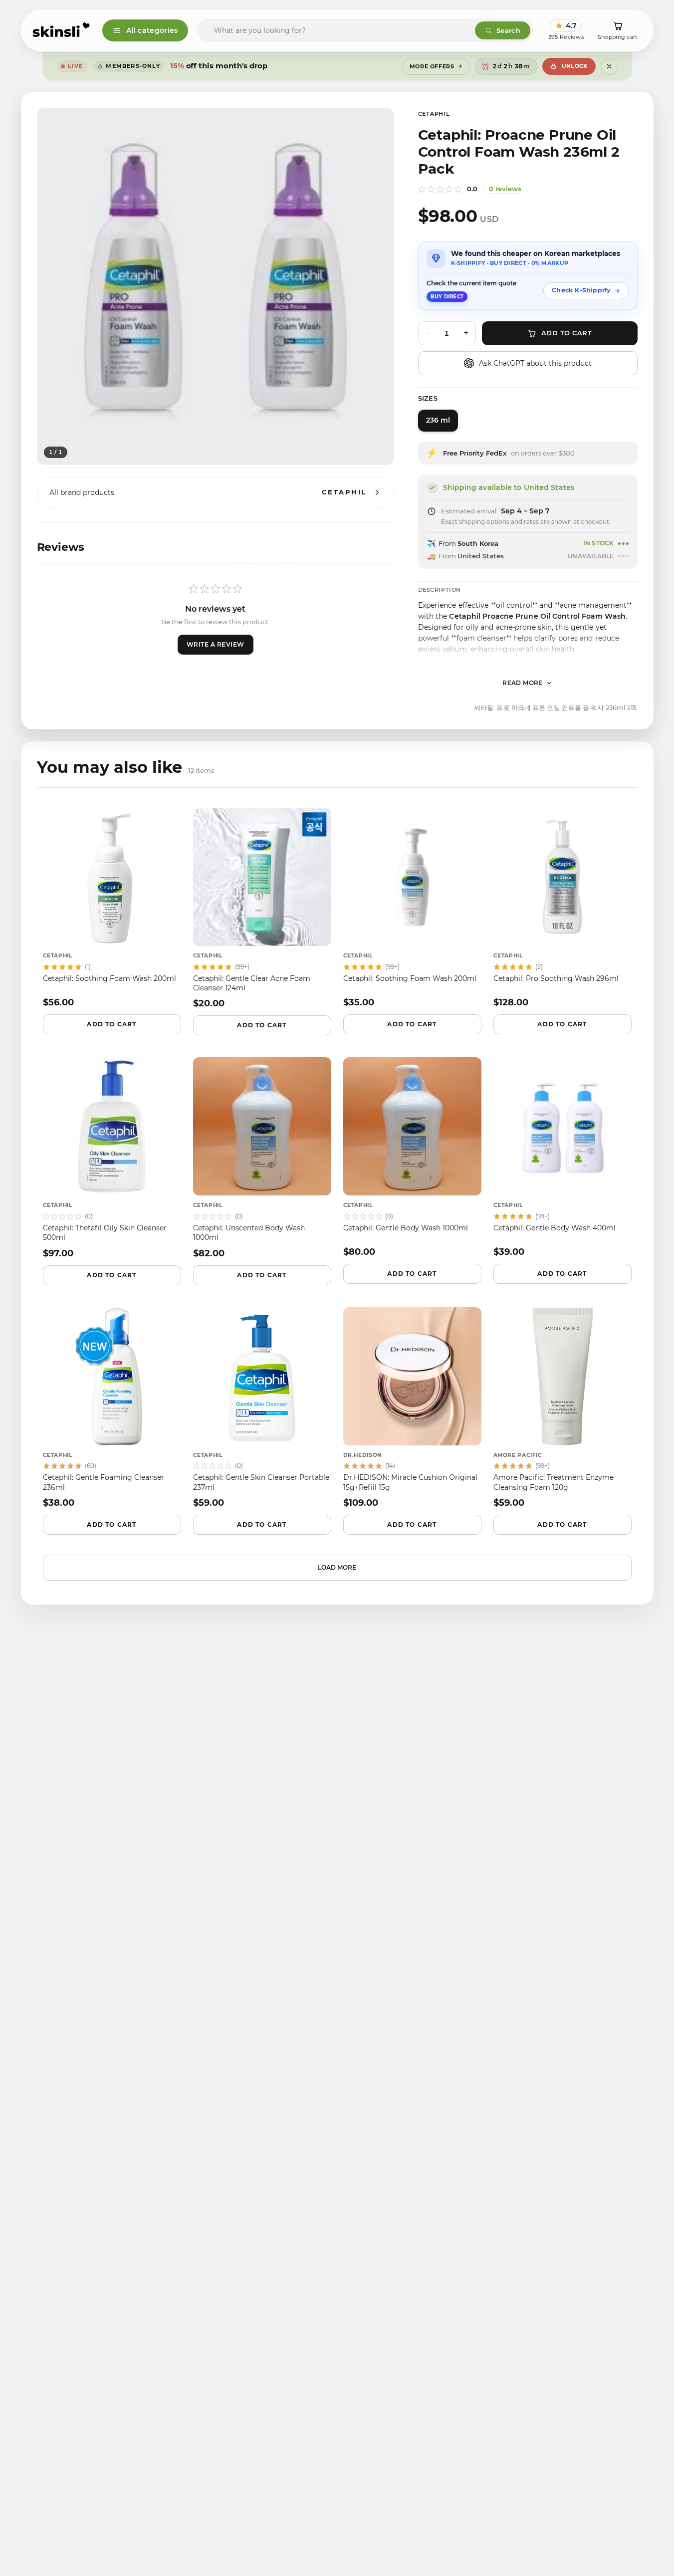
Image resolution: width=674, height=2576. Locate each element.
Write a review (216, 644)
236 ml (438, 420)
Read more (523, 683)
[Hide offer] (609, 66)
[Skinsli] (62, 30)
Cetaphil (434, 114)
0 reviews (505, 189)
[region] (216, 286)
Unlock (575, 66)
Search (508, 30)
